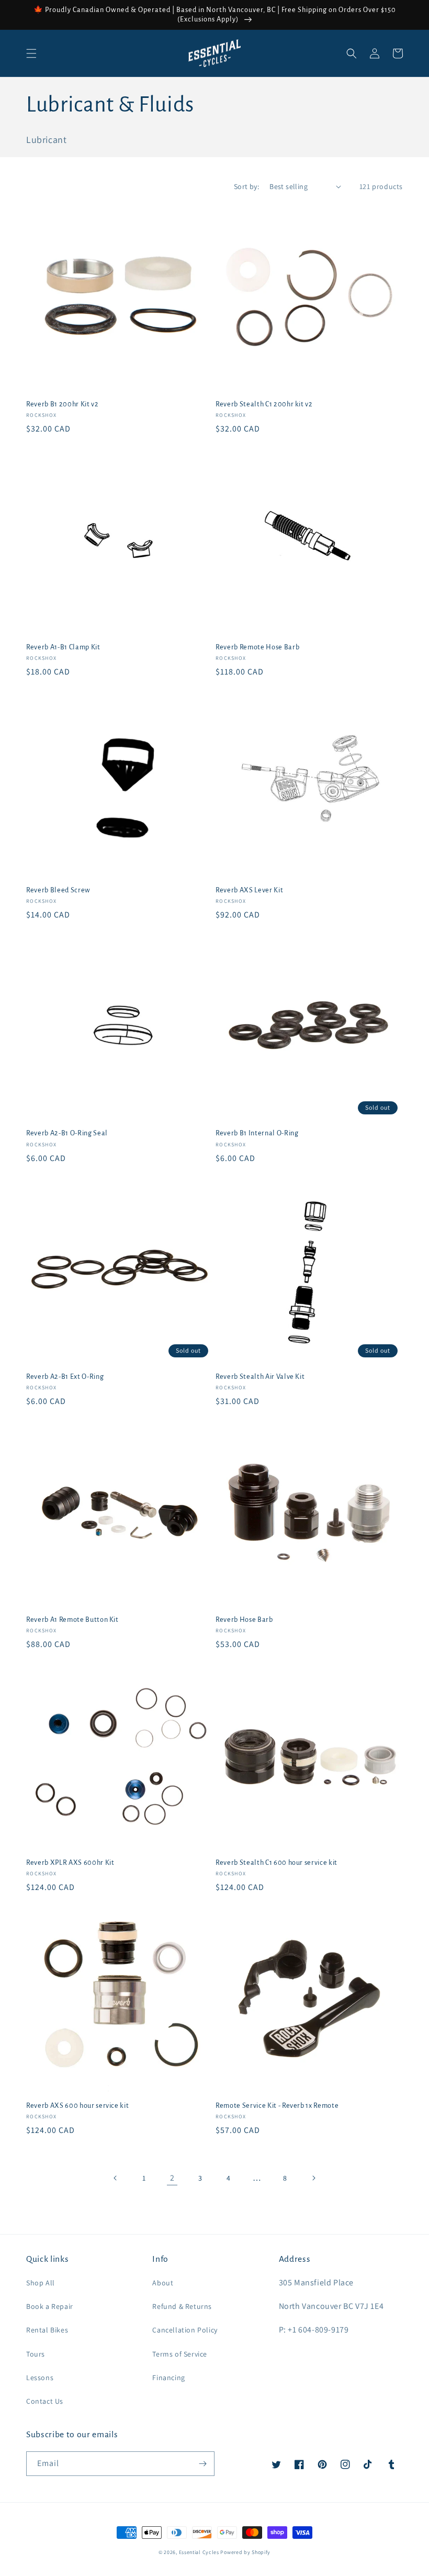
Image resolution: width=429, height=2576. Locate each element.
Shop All (41, 2283)
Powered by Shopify (245, 2552)
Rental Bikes (47, 2330)
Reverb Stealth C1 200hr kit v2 (264, 404)
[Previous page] (116, 2178)
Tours (36, 2354)
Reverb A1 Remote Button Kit (72, 1620)
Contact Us (45, 2401)
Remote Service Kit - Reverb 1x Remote (277, 2106)
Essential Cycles (199, 2552)
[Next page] (313, 2178)
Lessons (40, 2378)
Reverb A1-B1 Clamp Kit (63, 647)
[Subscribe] (202, 2464)
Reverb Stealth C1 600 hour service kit (276, 1863)
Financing (168, 2378)
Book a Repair (50, 2306)
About (163, 2283)
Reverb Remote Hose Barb (257, 647)
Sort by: (246, 186)
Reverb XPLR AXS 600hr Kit (70, 1863)
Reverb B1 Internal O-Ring (257, 1133)
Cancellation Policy (185, 2330)
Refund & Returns (182, 2306)
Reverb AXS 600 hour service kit (77, 2106)
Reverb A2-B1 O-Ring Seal (67, 1133)
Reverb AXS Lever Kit (249, 890)
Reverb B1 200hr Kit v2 (63, 404)
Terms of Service (180, 2354)
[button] (31, 53)
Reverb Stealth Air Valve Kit (260, 1377)
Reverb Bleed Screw (58, 890)
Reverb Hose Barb (244, 1620)
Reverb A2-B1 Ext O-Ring (65, 1377)
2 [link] (172, 2178)
